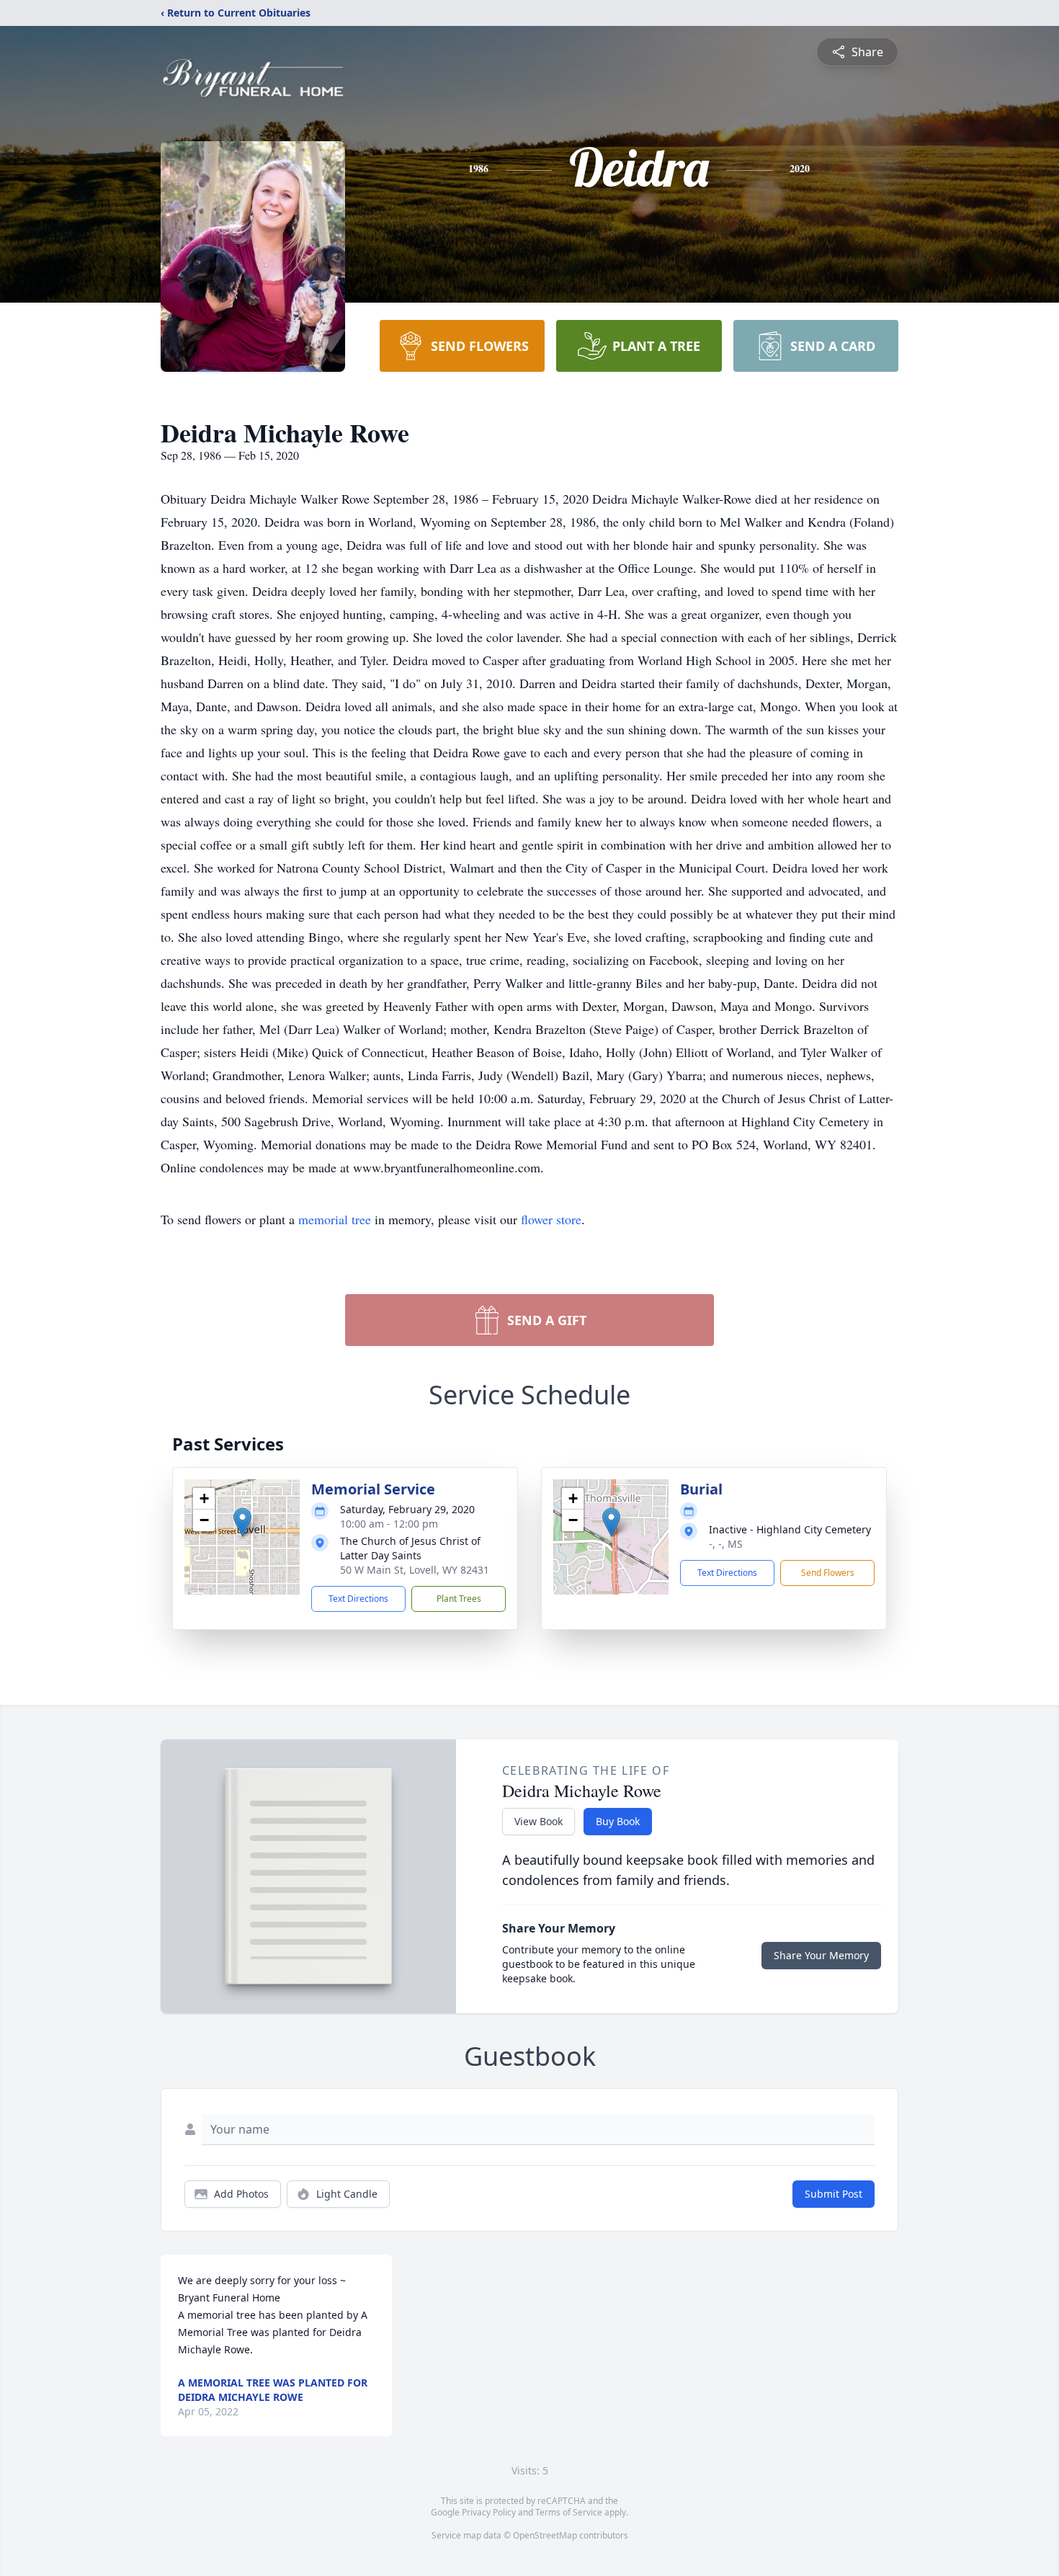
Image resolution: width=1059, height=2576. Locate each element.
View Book (539, 1821)
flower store (551, 1219)
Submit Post (834, 2194)
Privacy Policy (489, 2512)
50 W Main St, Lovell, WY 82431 (415, 1570)
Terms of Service (569, 2512)
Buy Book (618, 1821)
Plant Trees (459, 1599)
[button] (242, 1522)
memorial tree (335, 1219)
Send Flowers (828, 1573)
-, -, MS (726, 1544)
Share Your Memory (821, 1955)
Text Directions (358, 1599)
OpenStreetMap (545, 2535)
